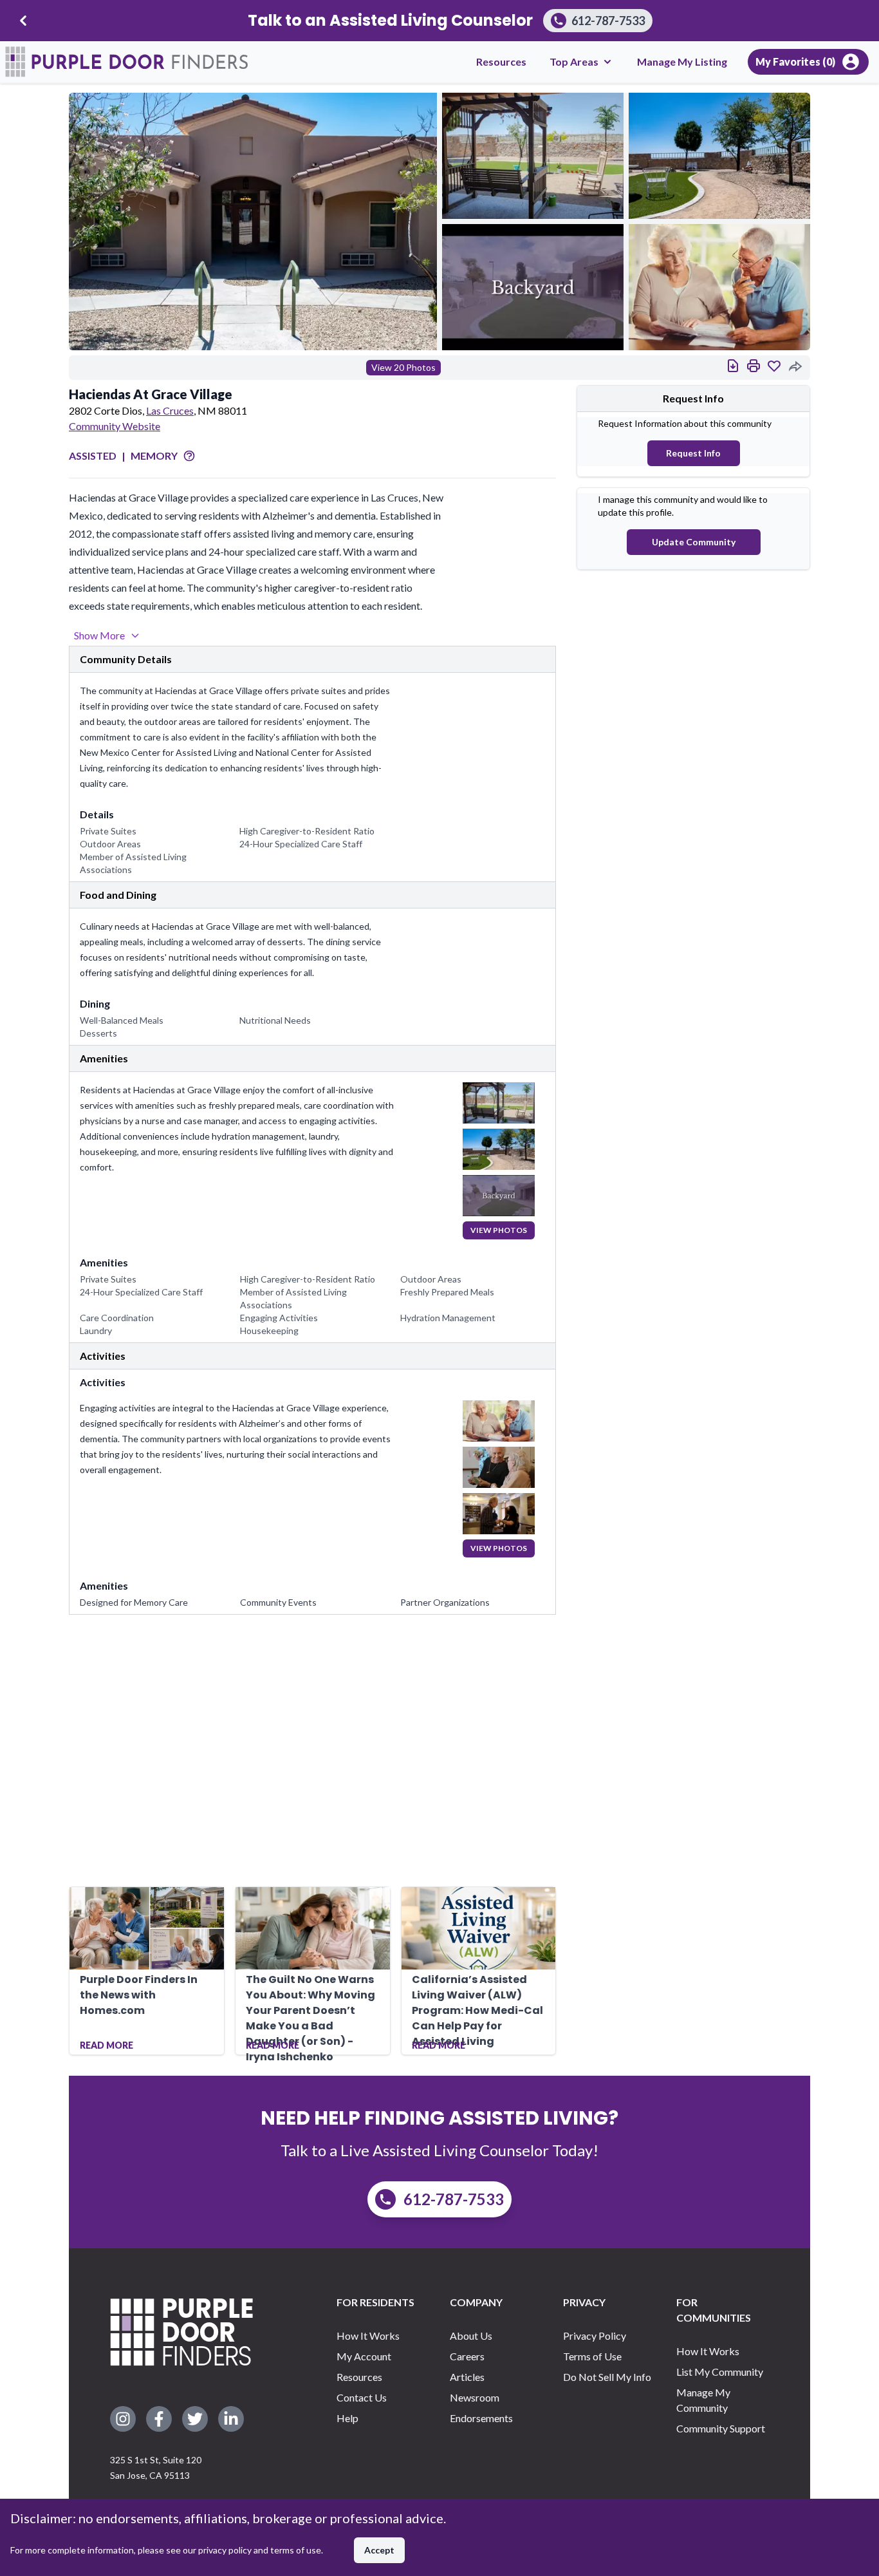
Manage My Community (703, 2400)
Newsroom (475, 2397)
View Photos (499, 1230)
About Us (471, 2336)
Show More (99, 635)
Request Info (693, 453)
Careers (467, 2356)
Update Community (694, 542)
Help (347, 2418)
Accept (379, 2550)
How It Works (368, 2336)
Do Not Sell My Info (607, 2377)
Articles (467, 2377)
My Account (364, 2356)
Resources (501, 61)
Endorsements (481, 2418)
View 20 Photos (403, 367)
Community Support (721, 2428)
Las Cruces (170, 410)
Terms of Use (592, 2356)
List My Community (720, 2372)
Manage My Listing (682, 61)
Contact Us (362, 2397)
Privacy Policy (595, 2336)
